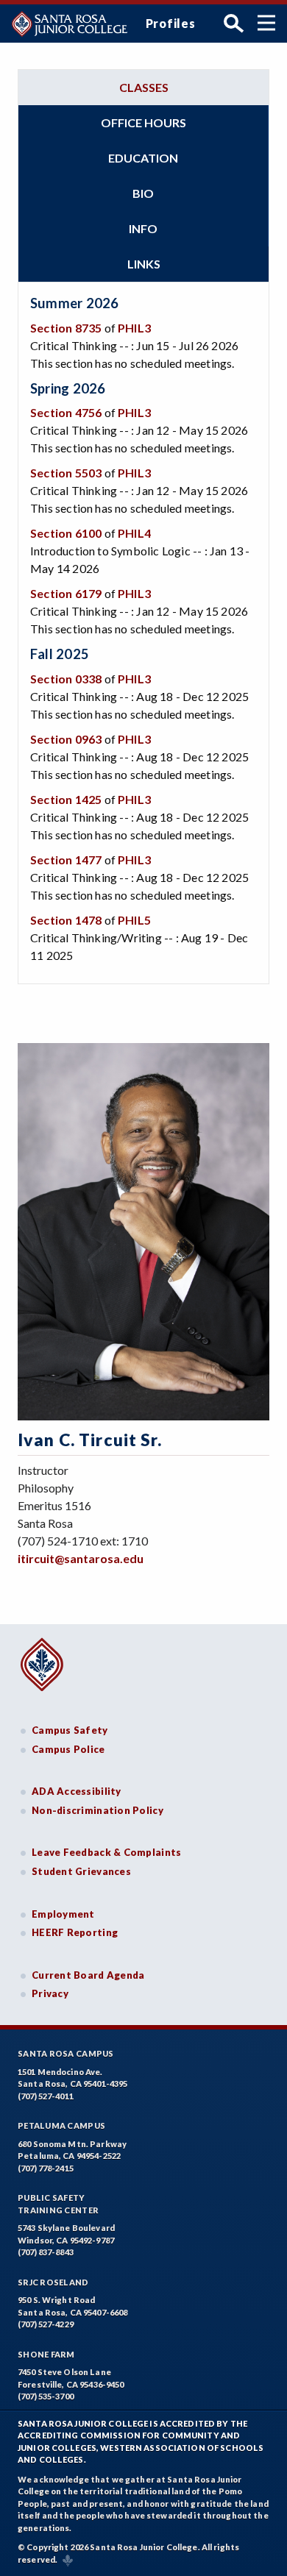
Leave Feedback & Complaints (106, 1852)
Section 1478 (66, 920)
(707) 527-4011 (46, 2096)
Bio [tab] (143, 193)
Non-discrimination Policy (98, 1810)
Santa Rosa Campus (66, 2053)
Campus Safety (70, 1730)
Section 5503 (66, 473)
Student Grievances (81, 1871)
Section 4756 (66, 412)
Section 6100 (66, 533)
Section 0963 (66, 739)
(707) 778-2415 (46, 2168)
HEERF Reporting (75, 1932)
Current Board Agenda (88, 1975)
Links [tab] (144, 264)
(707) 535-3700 (46, 2396)
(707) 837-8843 (46, 2252)
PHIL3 (134, 328)
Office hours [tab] (143, 122)
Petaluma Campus (61, 2125)
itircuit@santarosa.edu (81, 1558)
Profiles (171, 23)
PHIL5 (134, 920)
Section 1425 (66, 799)
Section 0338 (66, 679)
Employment (63, 1914)
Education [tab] (143, 158)
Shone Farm (46, 2354)
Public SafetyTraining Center (58, 2204)
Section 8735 (66, 328)
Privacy (50, 1993)
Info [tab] (143, 228)
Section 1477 (66, 860)
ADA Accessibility (77, 1791)
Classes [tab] (144, 87)
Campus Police (68, 1749)
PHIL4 (134, 533)
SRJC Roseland (53, 2282)
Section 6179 (66, 593)
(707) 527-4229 (46, 2324)
